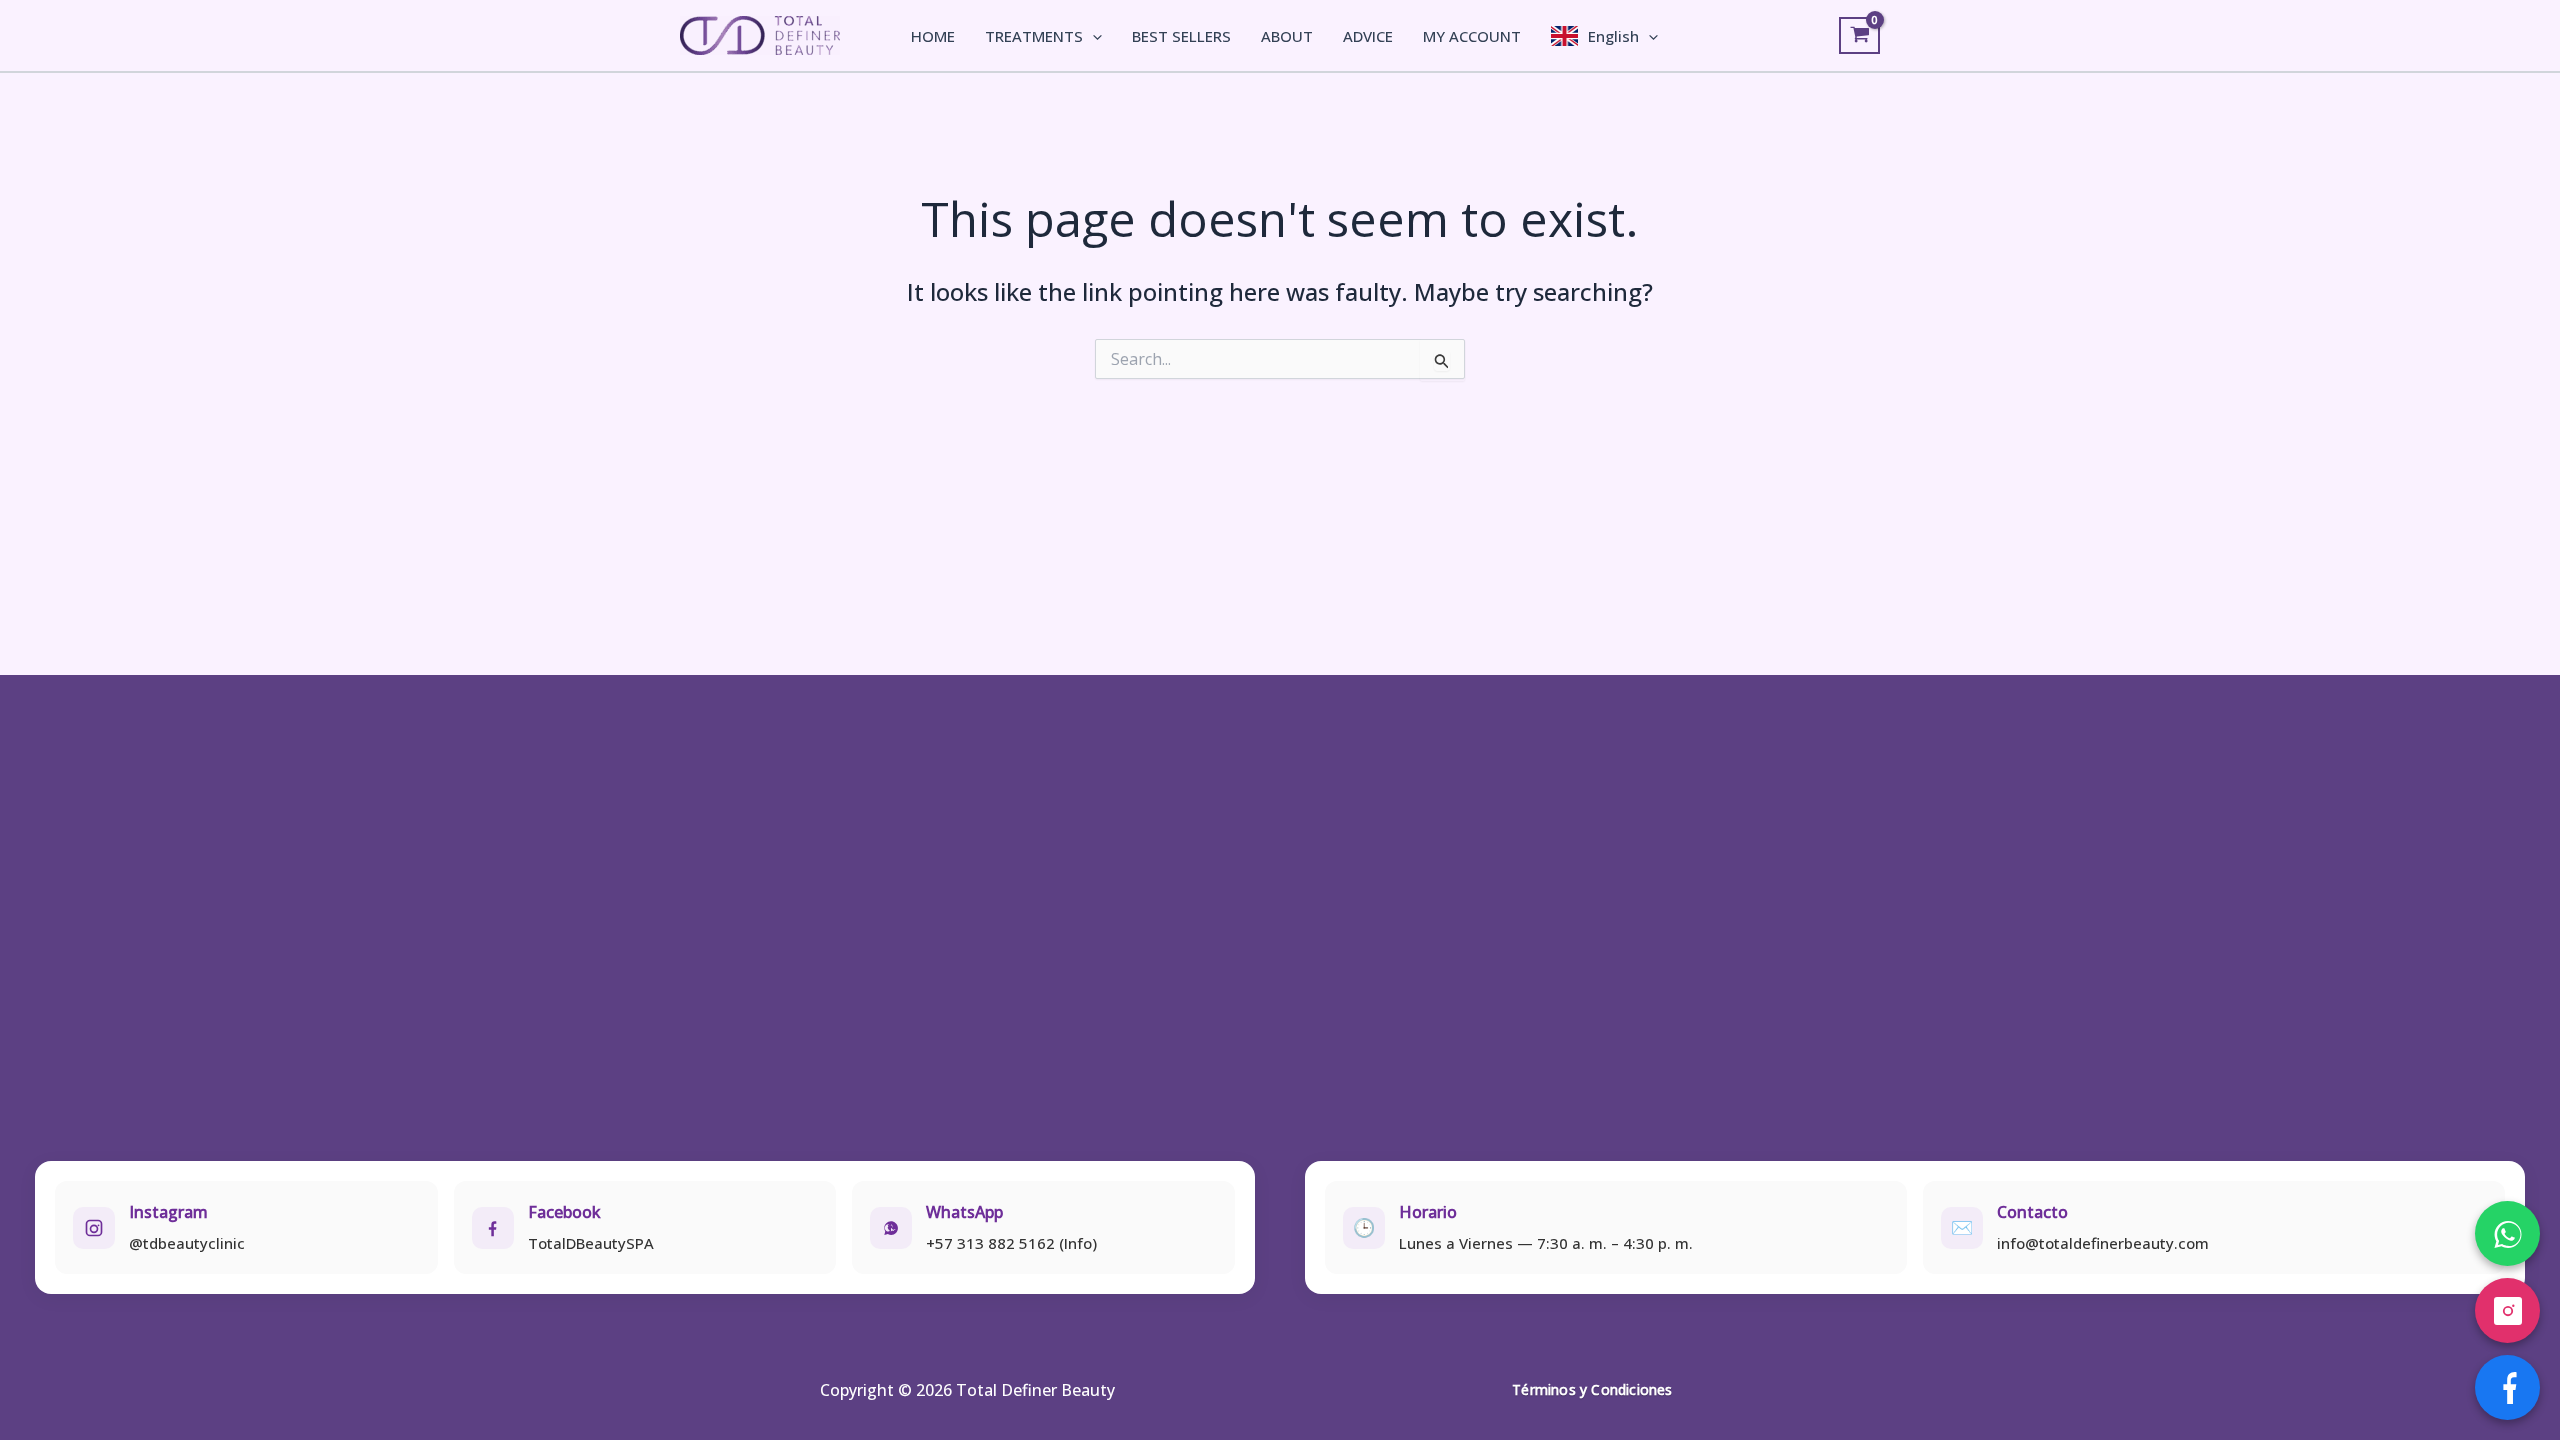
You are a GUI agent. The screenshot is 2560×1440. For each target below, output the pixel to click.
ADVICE (1368, 36)
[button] (1092, 36)
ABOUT (1287, 36)
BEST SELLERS (1181, 36)
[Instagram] (2507, 1310)
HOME (933, 36)
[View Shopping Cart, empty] (1859, 36)
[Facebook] (2507, 1387)
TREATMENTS (1034, 36)
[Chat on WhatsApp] (2507, 1233)
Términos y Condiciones (1592, 1389)
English (1613, 36)
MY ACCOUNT (1472, 36)
